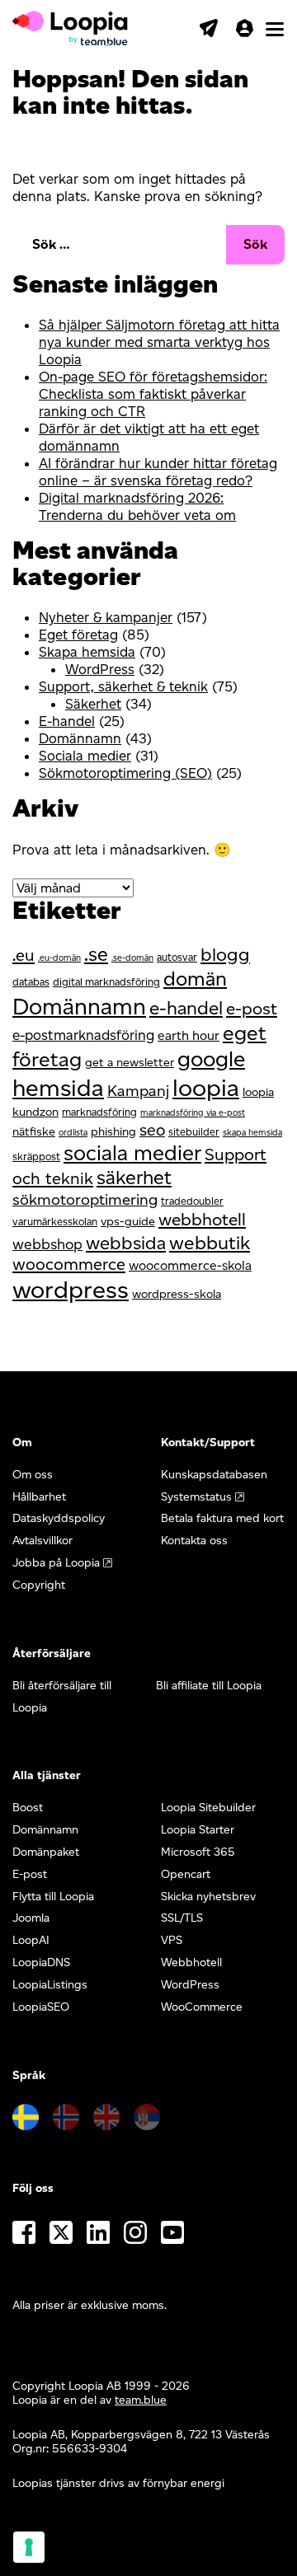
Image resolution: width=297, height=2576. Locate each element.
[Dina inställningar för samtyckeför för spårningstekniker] (29, 2547)
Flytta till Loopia (53, 1897)
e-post (252, 1008)
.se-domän (132, 958)
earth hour (189, 1035)
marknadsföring (99, 1112)
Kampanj (138, 1091)
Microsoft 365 (198, 1852)
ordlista (73, 1133)
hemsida (58, 1087)
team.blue (141, 2400)
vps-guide (128, 1221)
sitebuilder (194, 1132)
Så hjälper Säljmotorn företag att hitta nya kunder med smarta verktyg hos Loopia (159, 342)
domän (195, 979)
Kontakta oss (194, 1541)
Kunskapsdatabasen (214, 1475)
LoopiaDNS (41, 1962)
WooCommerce (202, 2007)
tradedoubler (192, 1201)
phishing (113, 1131)
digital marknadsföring (106, 982)
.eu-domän (59, 958)
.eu (24, 955)
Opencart (186, 1874)
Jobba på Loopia (56, 1563)
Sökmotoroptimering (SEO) (125, 773)
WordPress (100, 669)
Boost (28, 1808)
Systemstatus (196, 1497)
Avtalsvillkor (42, 1541)
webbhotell (202, 1219)
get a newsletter (130, 1062)
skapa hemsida (252, 1133)
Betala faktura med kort (222, 1518)
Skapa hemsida (87, 652)
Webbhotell (191, 1962)
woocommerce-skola (190, 1265)
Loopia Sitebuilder (208, 1808)
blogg (225, 955)
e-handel (186, 1008)
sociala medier (132, 1152)
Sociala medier (85, 756)
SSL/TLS (182, 1918)
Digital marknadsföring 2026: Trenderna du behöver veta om (137, 506)
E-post (30, 1874)
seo (152, 1130)
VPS (172, 1940)
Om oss (33, 1475)
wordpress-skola (177, 1294)
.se (96, 954)
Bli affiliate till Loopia (209, 1686)
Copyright (39, 1585)
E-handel (67, 721)
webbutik (210, 1243)
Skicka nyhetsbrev (208, 1897)
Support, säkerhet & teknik (123, 686)
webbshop (47, 1244)
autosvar (177, 957)
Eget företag (78, 635)
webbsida (126, 1243)
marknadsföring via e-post (193, 1113)
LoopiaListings (50, 1985)
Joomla (31, 1918)
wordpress (71, 1289)
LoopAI (31, 1940)
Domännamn (80, 738)
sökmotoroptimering (85, 1199)
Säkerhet (93, 704)
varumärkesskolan (55, 1222)
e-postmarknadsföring (83, 1035)
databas (31, 982)
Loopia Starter (198, 1830)
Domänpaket (46, 1852)
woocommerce (69, 1264)
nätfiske (34, 1131)
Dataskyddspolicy (59, 1518)
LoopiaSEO (41, 2007)
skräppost (36, 1157)
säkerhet (134, 1178)
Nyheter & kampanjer (106, 617)
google (211, 1059)
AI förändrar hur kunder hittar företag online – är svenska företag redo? (158, 472)
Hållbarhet (39, 1497)
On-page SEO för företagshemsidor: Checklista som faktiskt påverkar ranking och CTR (153, 394)
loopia (206, 1087)
